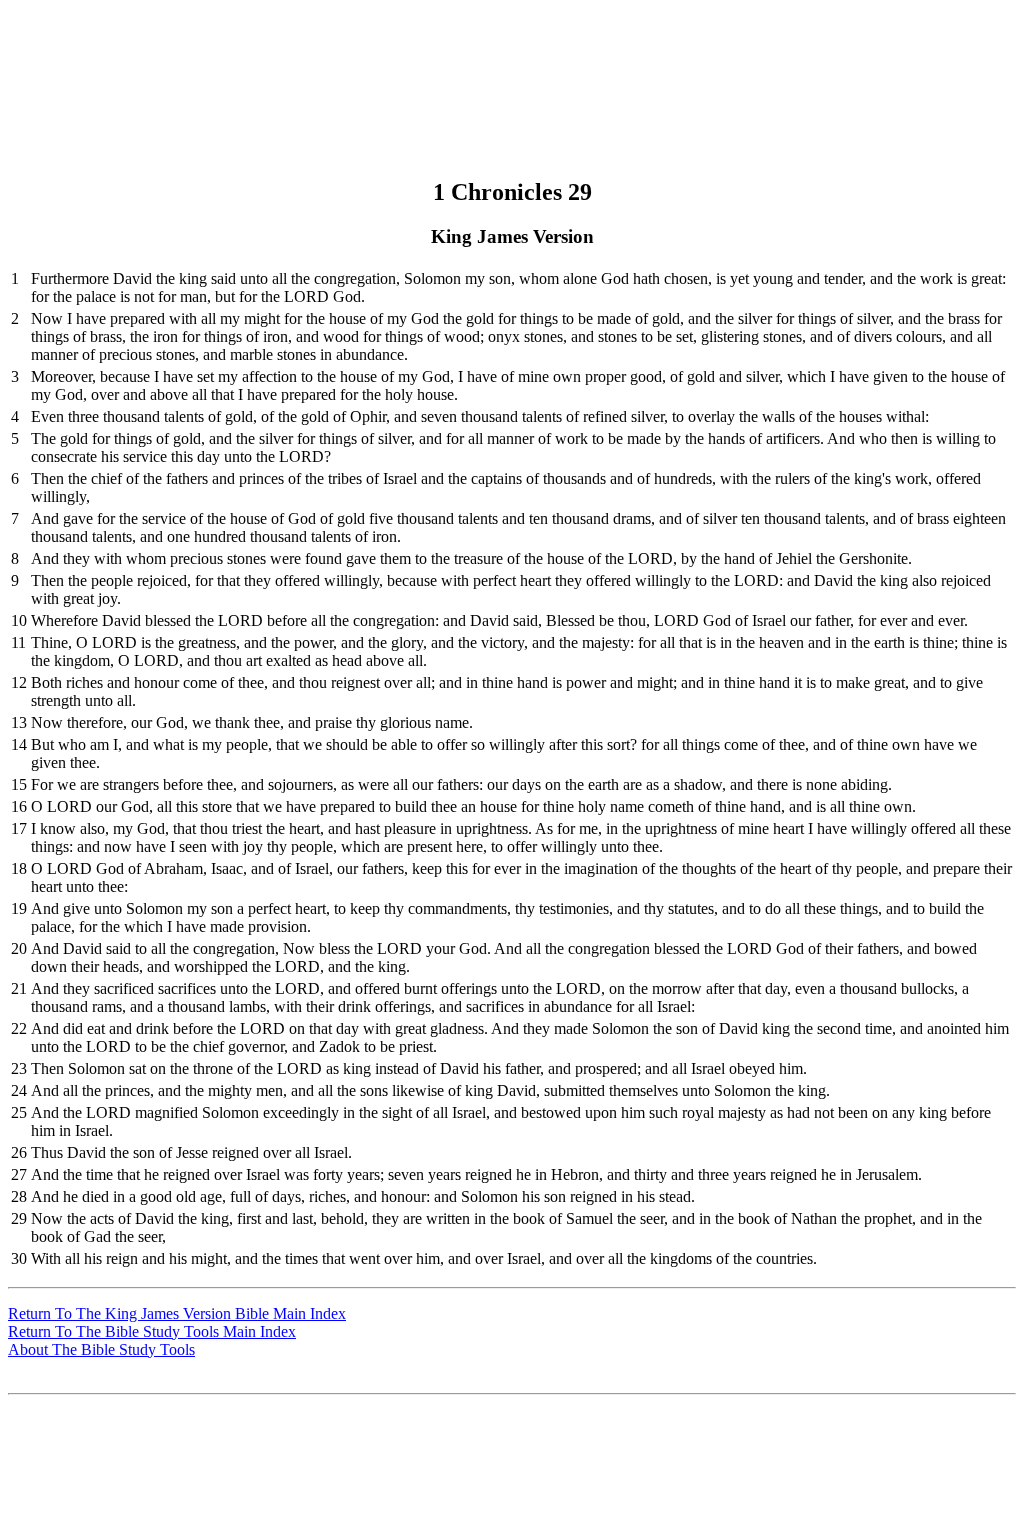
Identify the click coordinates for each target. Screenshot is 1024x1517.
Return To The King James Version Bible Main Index (177, 1313)
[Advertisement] (509, 53)
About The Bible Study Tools (101, 1349)
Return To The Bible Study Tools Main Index (152, 1331)
